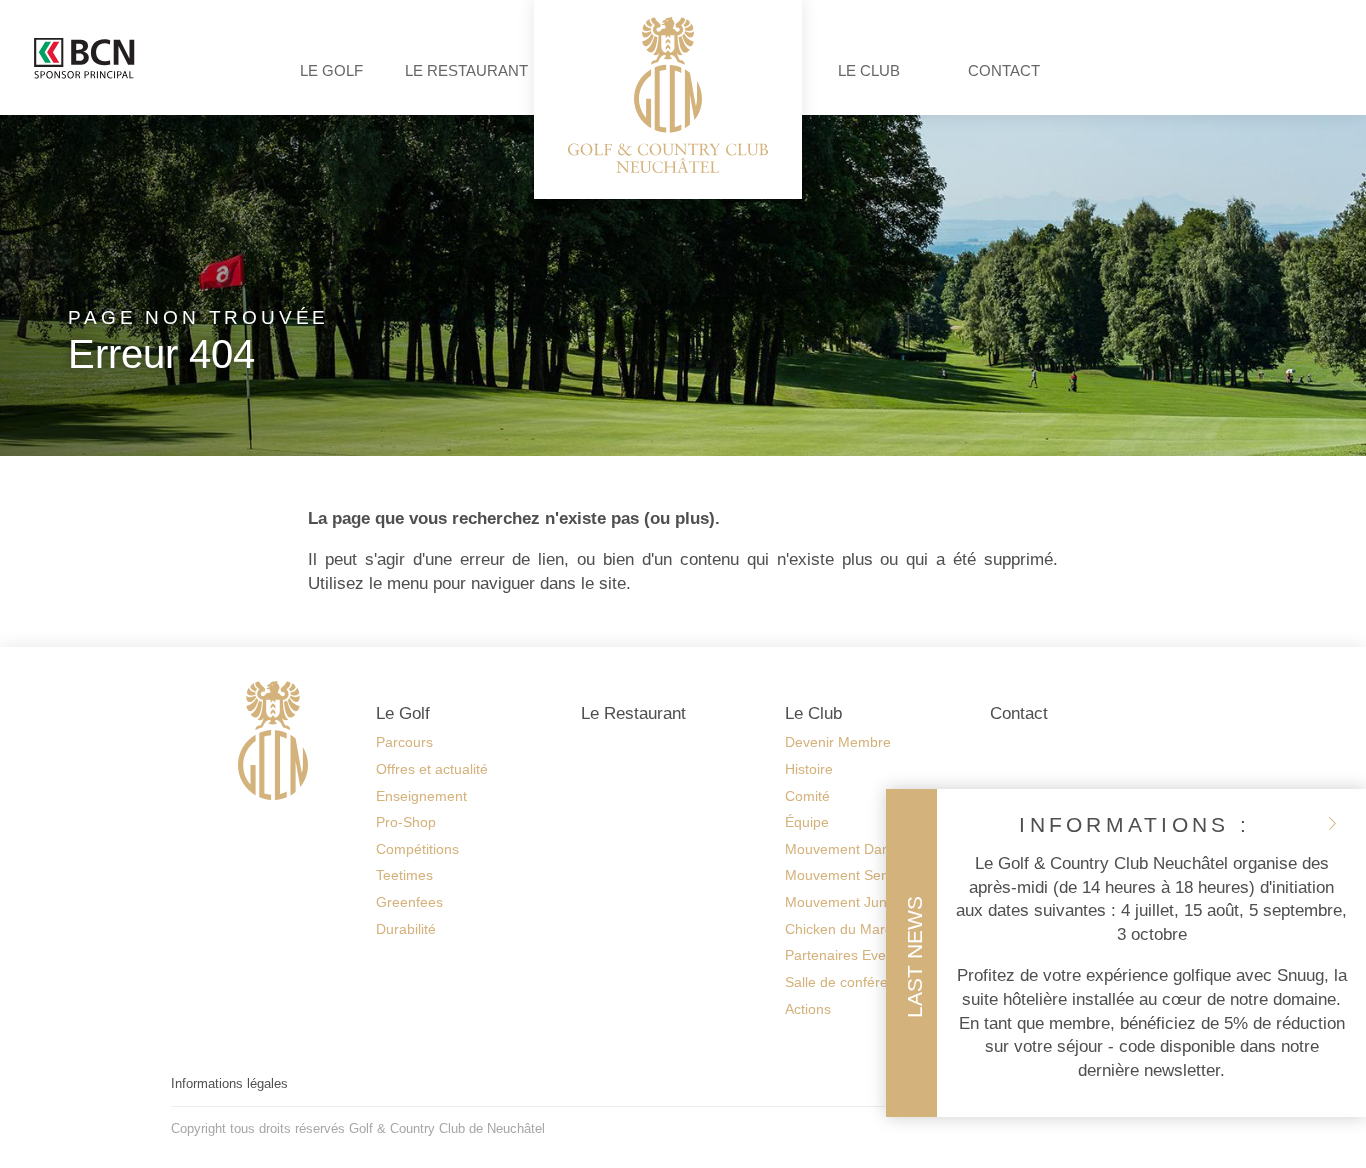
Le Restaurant (466, 70)
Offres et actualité (432, 769)
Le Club (869, 70)
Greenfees (409, 902)
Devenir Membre (838, 742)
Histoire (809, 769)
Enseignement (421, 796)
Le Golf (331, 70)
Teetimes (404, 875)
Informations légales (229, 1083)
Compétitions (417, 849)
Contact (1004, 70)
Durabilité (406, 929)
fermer (1332, 823)
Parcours (404, 742)
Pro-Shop (406, 822)
